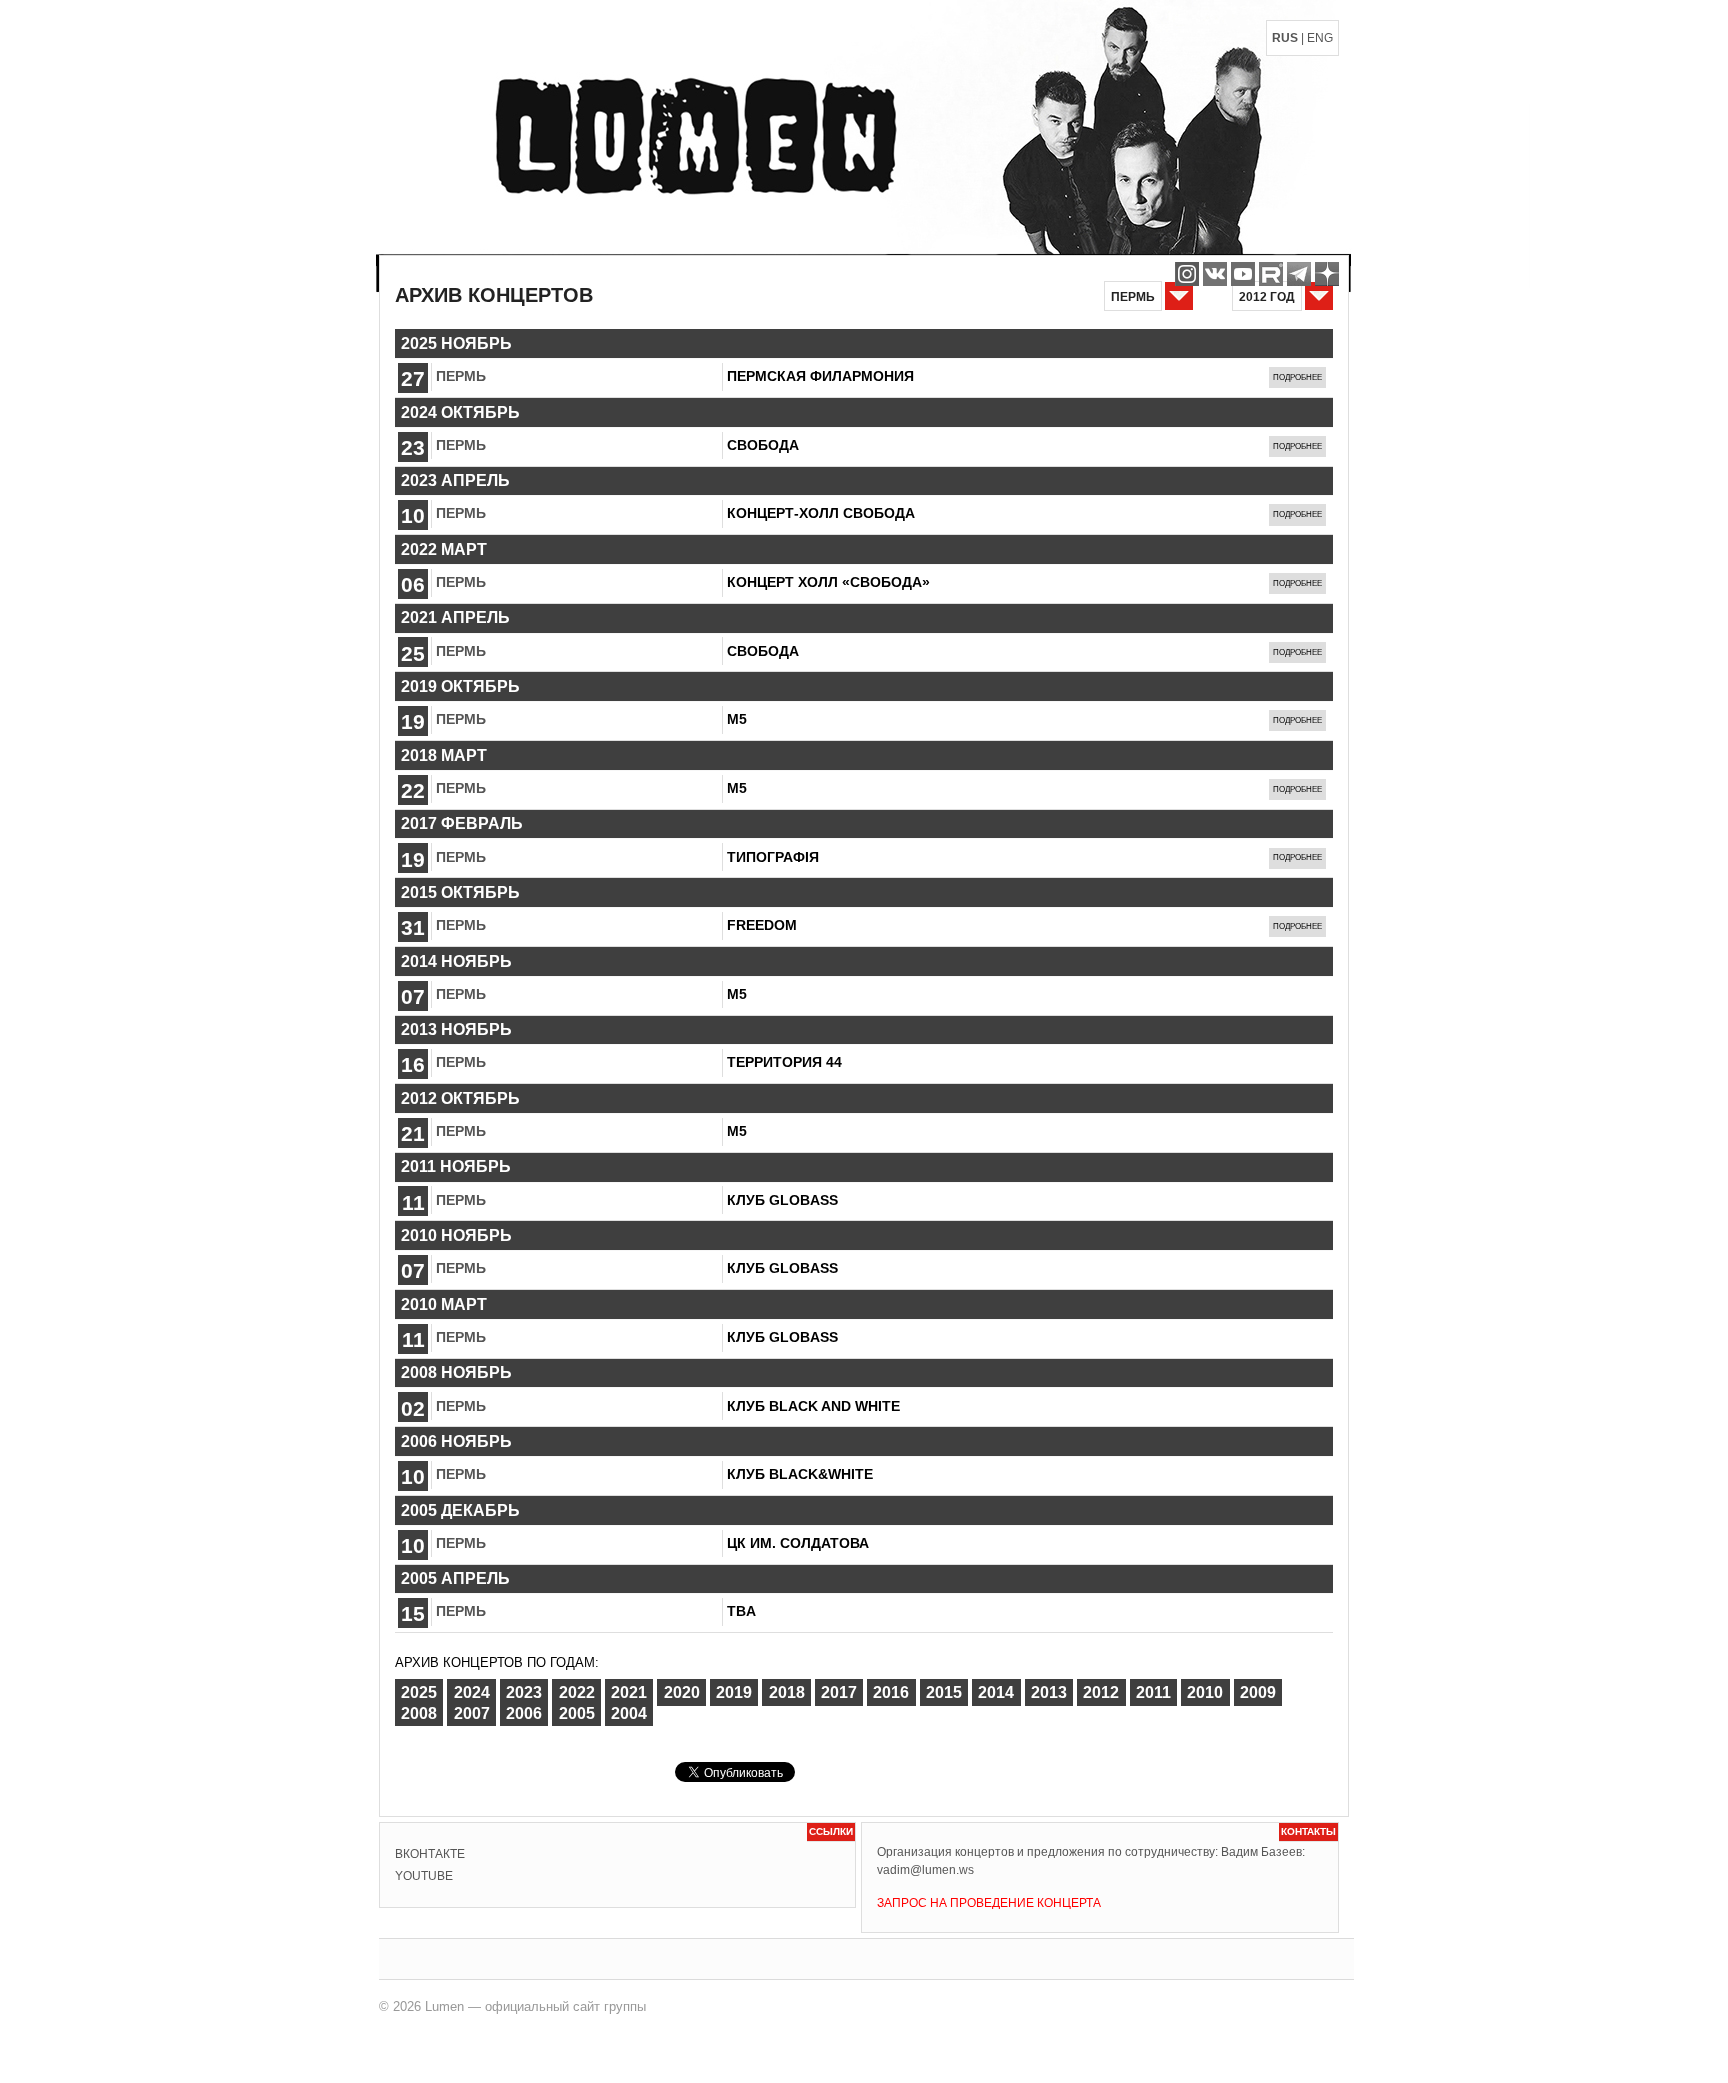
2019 (734, 1692)
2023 (524, 1692)
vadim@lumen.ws (925, 1870)
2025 (419, 1692)
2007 (472, 1712)
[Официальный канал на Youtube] (1243, 274)
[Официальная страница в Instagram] (1187, 274)
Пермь (461, 376)
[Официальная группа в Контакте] (1215, 274)
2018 (787, 1692)
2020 (682, 1692)
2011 (1153, 1692)
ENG (1320, 38)
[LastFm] (1299, 274)
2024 (472, 1692)
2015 (944, 1692)
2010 (1205, 1692)
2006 (524, 1712)
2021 (629, 1692)
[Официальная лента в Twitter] (1271, 274)
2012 (1101, 1692)
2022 (577, 1692)
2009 (1258, 1692)
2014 (996, 1692)
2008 (419, 1712)
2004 (629, 1712)
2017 (839, 1692)
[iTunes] (1327, 274)
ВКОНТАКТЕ (430, 1854)
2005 (577, 1712)
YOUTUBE (424, 1876)
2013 (1049, 1692)
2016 (891, 1692)
